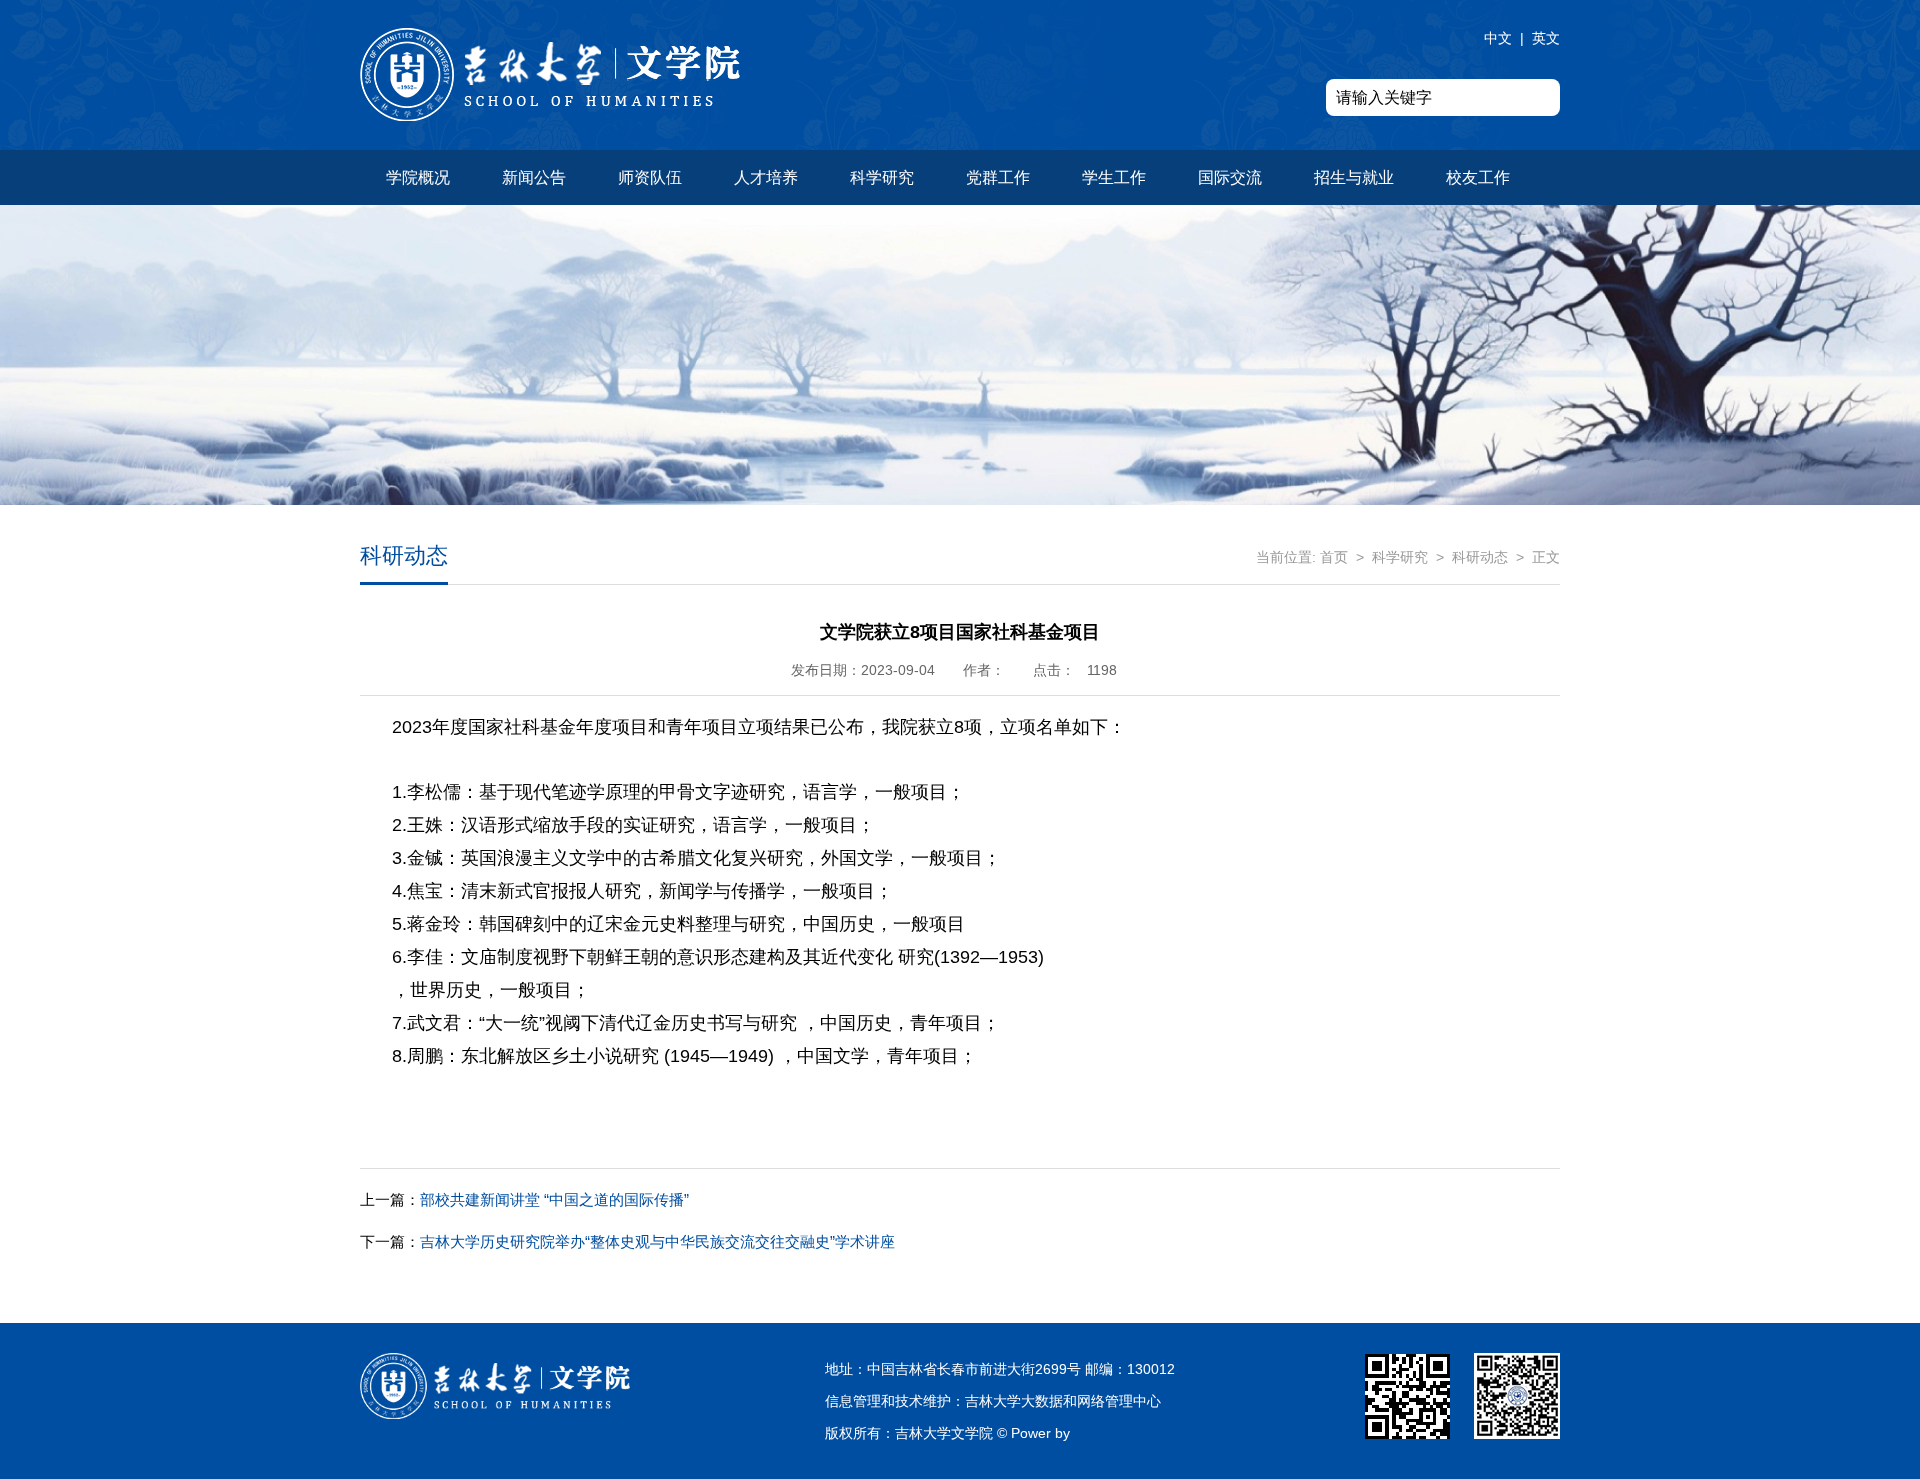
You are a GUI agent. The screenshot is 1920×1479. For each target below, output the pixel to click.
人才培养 (766, 177)
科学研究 (882, 177)
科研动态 (1480, 557)
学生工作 (1114, 177)
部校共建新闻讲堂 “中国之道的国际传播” (524, 1199)
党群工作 (998, 177)
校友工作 (1478, 177)
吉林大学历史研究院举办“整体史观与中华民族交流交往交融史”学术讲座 (627, 1241)
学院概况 (418, 177)
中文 (1498, 38)
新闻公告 (534, 177)
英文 (1546, 38)
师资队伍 (650, 177)
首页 (1334, 557)
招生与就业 (1354, 177)
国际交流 (1230, 177)
